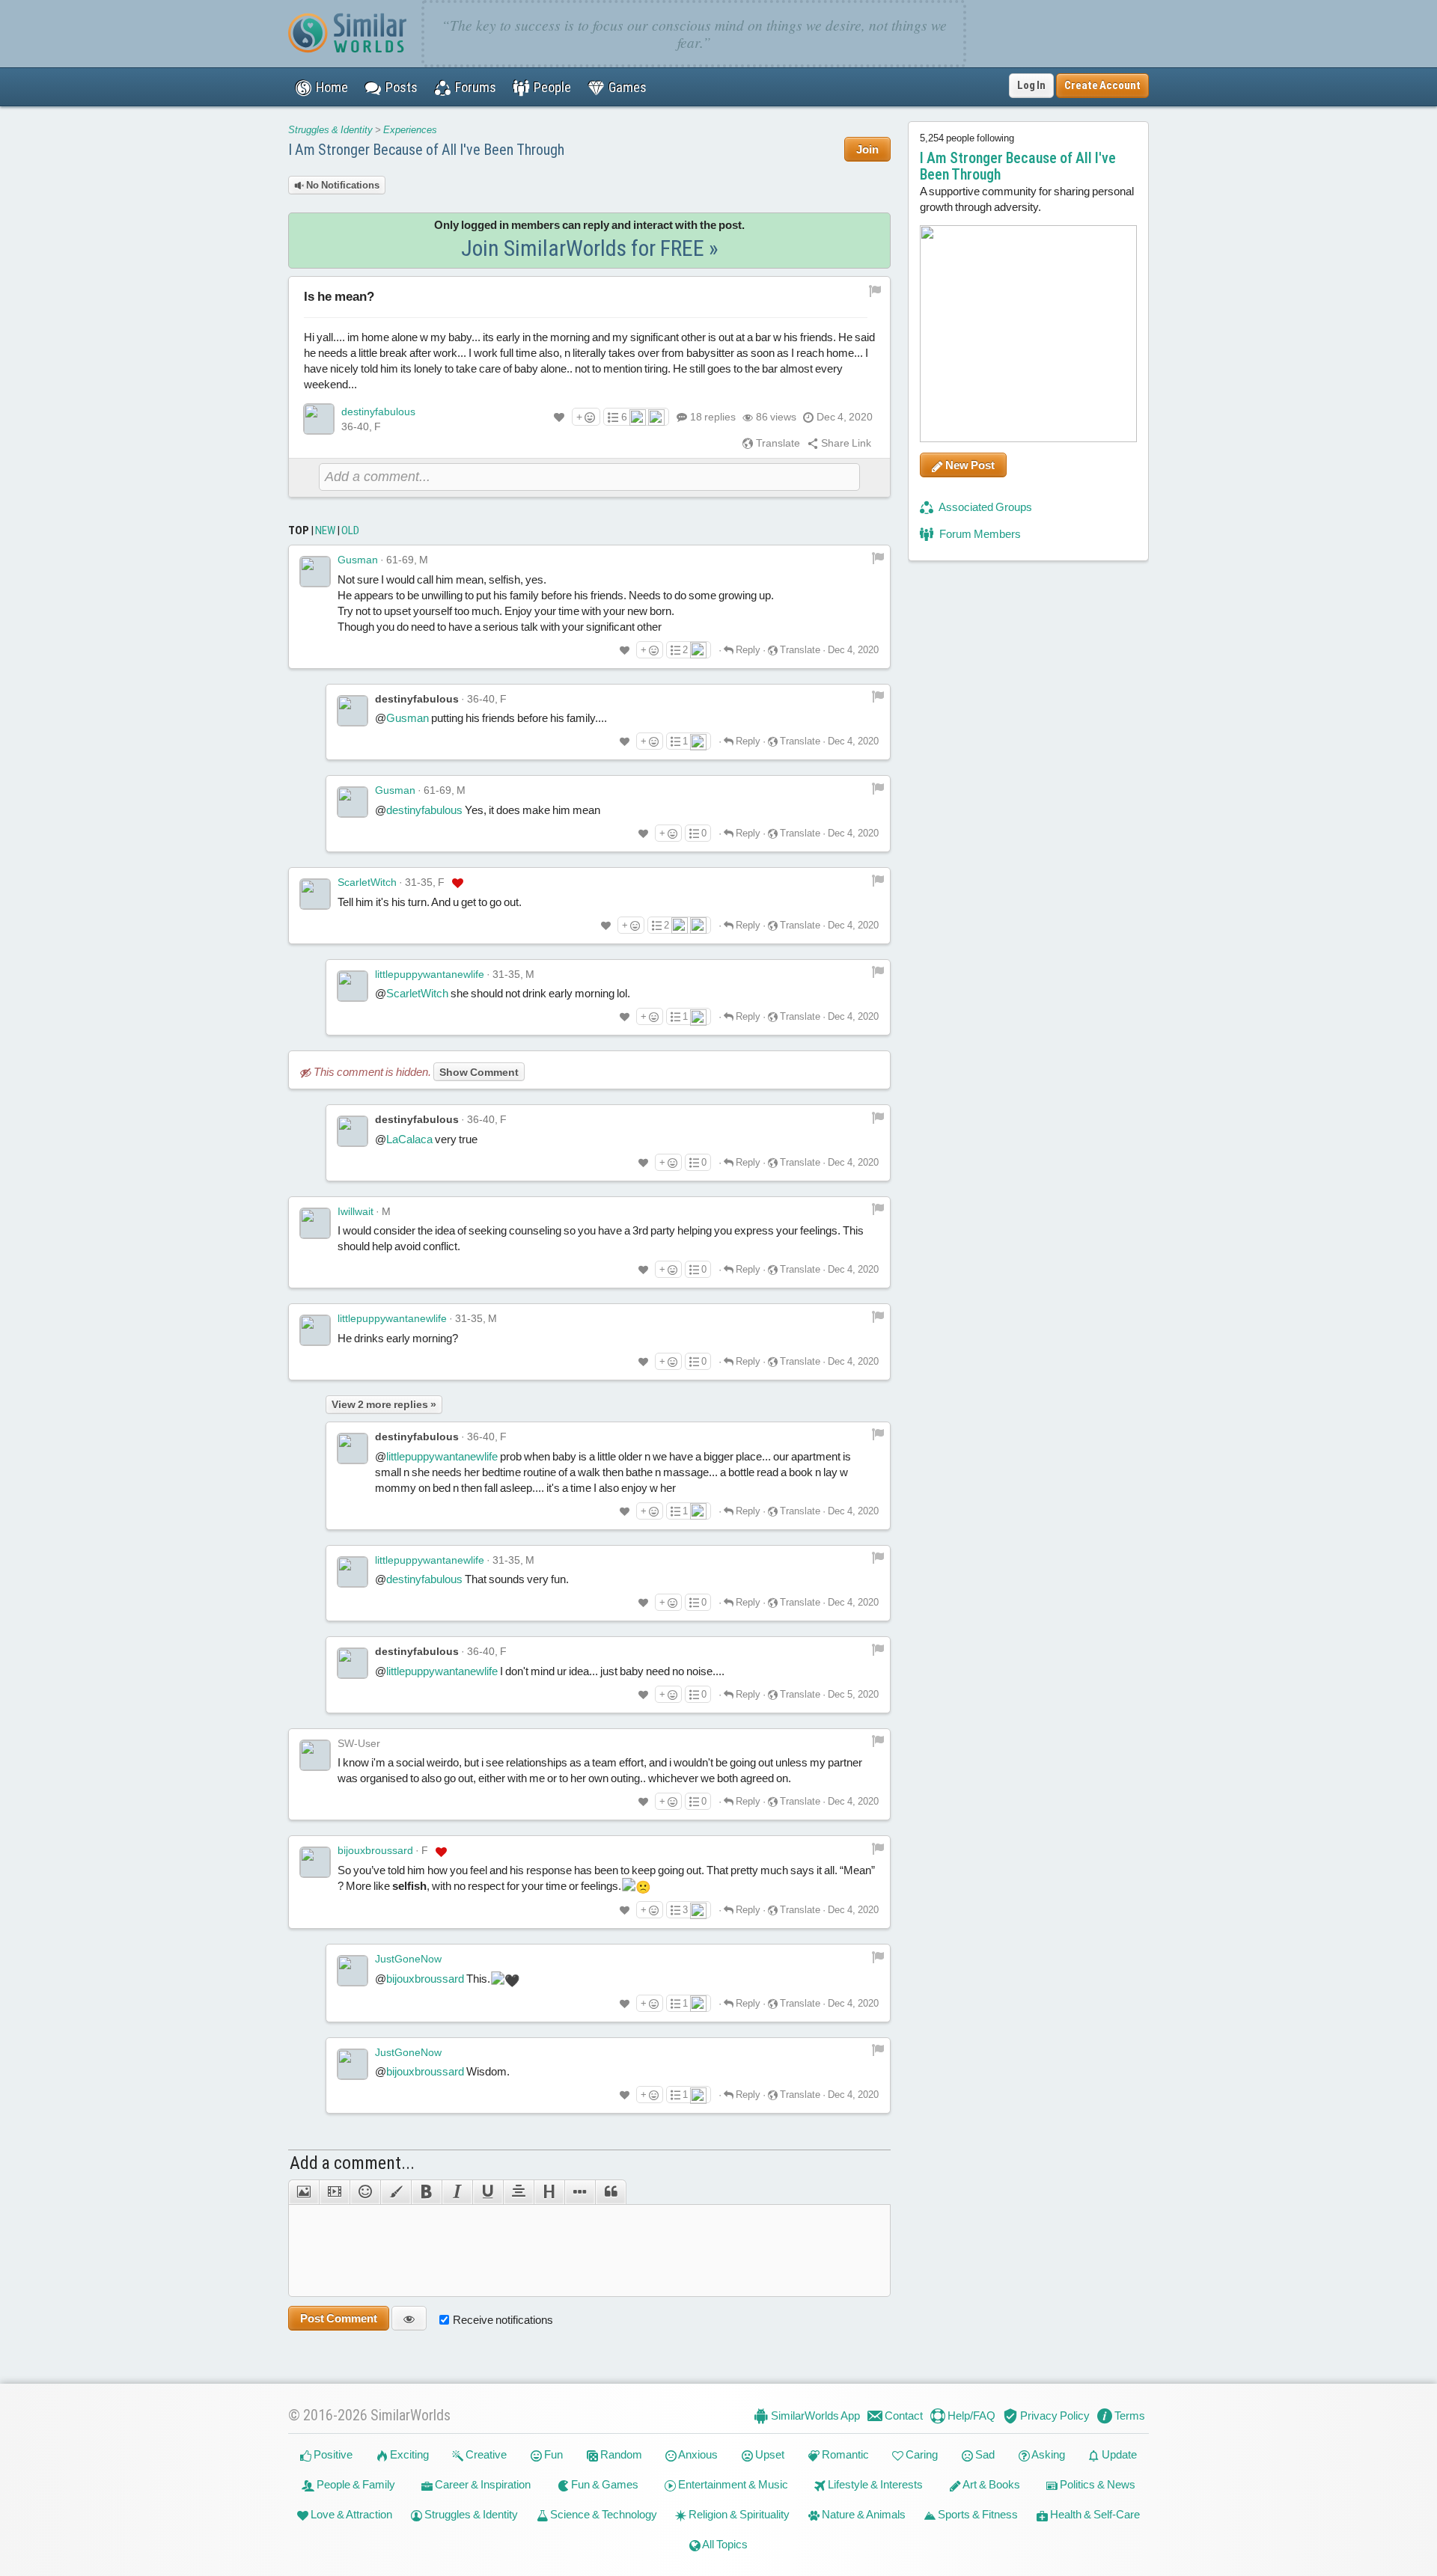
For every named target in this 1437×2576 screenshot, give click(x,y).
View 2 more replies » (384, 1404)
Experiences (410, 130)
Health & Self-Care (1094, 2514)
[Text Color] (396, 2192)
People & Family (355, 2484)
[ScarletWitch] (315, 894)
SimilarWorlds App (814, 2416)
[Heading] (549, 2192)
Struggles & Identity (330, 130)
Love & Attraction (350, 2514)
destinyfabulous (378, 412)
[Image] (303, 2192)
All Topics (724, 2544)
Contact (903, 2416)
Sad (984, 2454)
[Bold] (426, 2192)
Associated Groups (985, 507)
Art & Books (991, 2484)
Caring (921, 2454)
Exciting (408, 2454)
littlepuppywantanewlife (430, 974)
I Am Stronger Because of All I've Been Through (426, 150)
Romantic (844, 2454)
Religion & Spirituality (738, 2514)
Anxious (697, 2454)
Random (620, 2454)
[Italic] (457, 2192)
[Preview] (409, 2318)
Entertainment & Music (732, 2484)
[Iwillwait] (315, 1223)
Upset (769, 2454)
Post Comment (339, 2318)
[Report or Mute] (875, 290)
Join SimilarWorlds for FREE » (590, 248)
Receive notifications (503, 2320)
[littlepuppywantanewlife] (353, 986)
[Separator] (580, 2192)
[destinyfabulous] (319, 419)
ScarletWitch (367, 882)
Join (867, 149)
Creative (485, 2454)
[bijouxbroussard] (315, 1862)
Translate (777, 443)
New (325, 530)
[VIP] (458, 883)
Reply (747, 650)
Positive (332, 2454)
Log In (1031, 85)
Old (350, 530)
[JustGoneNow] (353, 1971)
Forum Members (979, 534)
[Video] (334, 2192)
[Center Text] (518, 2192)
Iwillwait (356, 1211)
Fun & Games (604, 2484)
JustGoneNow (408, 1959)
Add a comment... (352, 2163)
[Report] (878, 557)
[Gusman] (315, 572)
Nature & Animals (863, 2514)
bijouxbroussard (375, 1850)
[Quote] (611, 2192)
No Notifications (342, 185)
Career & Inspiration (482, 2484)
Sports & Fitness (977, 2514)
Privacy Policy (1054, 2416)
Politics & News (1096, 2484)
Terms (1129, 2416)
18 (713, 417)
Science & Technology (602, 2514)
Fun (552, 2454)
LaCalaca (409, 1139)
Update (1118, 2454)
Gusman (358, 560)
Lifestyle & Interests (874, 2484)
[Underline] (488, 2192)
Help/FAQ (970, 2416)
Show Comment (479, 1072)
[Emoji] (365, 2192)
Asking (1047, 2454)
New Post (969, 465)
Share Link (845, 443)
